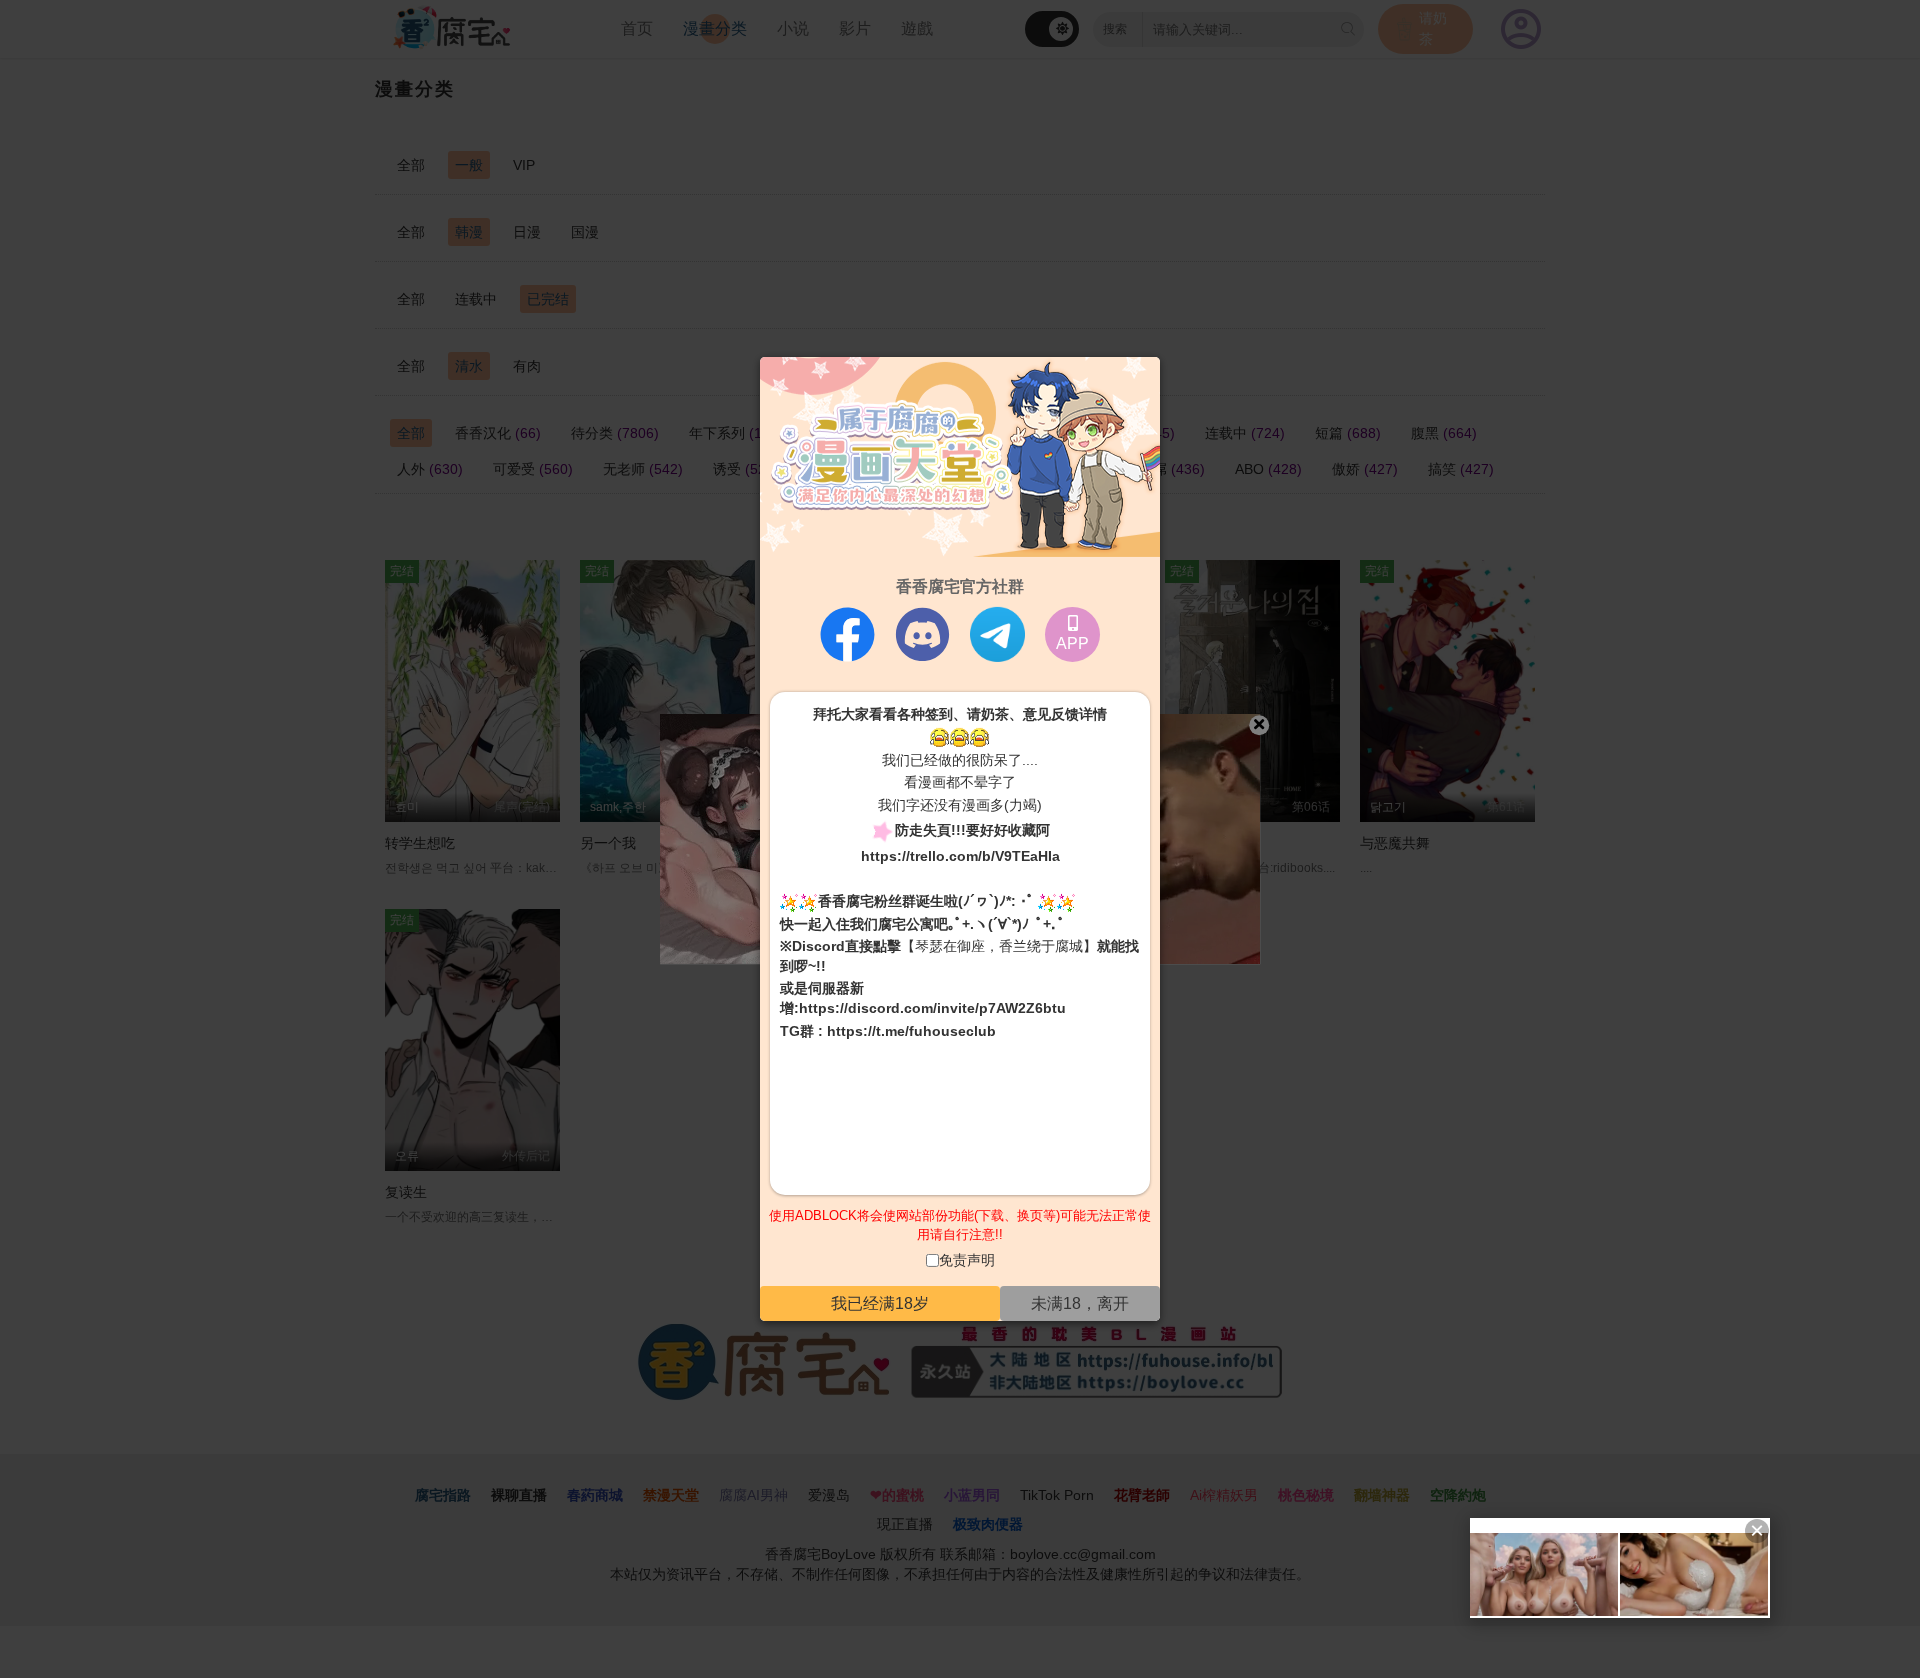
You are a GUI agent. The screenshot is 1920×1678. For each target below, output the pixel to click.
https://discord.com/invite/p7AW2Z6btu (932, 1008)
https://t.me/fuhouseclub (911, 1031)
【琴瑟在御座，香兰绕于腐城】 (999, 946)
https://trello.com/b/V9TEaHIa (960, 856)
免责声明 (967, 1260)
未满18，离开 (1080, 1302)
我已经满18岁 (880, 1302)
